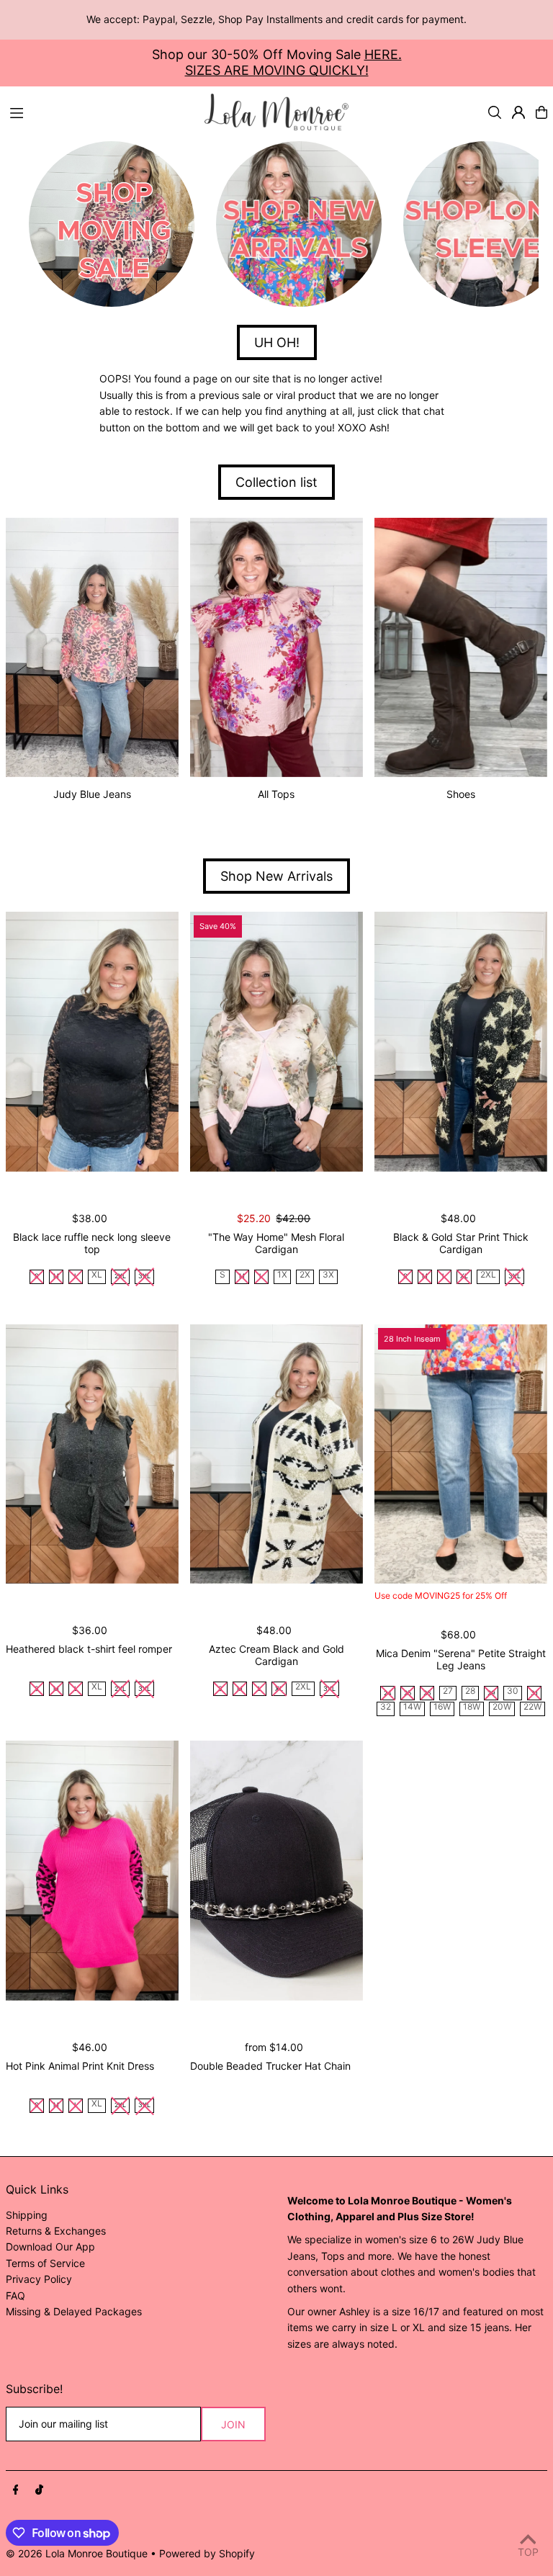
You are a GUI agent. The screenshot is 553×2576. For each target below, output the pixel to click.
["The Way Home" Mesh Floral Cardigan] (276, 1041)
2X (305, 1275)
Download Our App (50, 2247)
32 (386, 1707)
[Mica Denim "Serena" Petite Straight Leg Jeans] (461, 1454)
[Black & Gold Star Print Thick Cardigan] (461, 1041)
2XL (488, 1275)
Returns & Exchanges (56, 2231)
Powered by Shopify (207, 2553)
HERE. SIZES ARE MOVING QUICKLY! (293, 62)
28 (470, 1691)
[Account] (518, 112)
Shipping (27, 2215)
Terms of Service (45, 2263)
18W (472, 1707)
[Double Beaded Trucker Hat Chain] (276, 1870)
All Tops (276, 794)
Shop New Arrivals (276, 876)
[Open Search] (495, 112)
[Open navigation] (100, 112)
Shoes (461, 794)
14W (412, 1707)
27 (448, 1691)
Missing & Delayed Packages (74, 2311)
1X (282, 1275)
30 (513, 1691)
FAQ (15, 2295)
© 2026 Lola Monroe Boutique (77, 2553)
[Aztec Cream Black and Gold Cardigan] (276, 1454)
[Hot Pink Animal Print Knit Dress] (92, 1870)
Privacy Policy (39, 2279)
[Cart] (541, 112)
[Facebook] (16, 2490)
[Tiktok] (39, 2490)
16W (442, 1707)
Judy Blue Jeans (92, 794)
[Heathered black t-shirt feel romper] (92, 1454)
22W (532, 1707)
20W (502, 1707)
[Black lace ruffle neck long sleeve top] (92, 1041)
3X (328, 1275)
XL (97, 1275)
